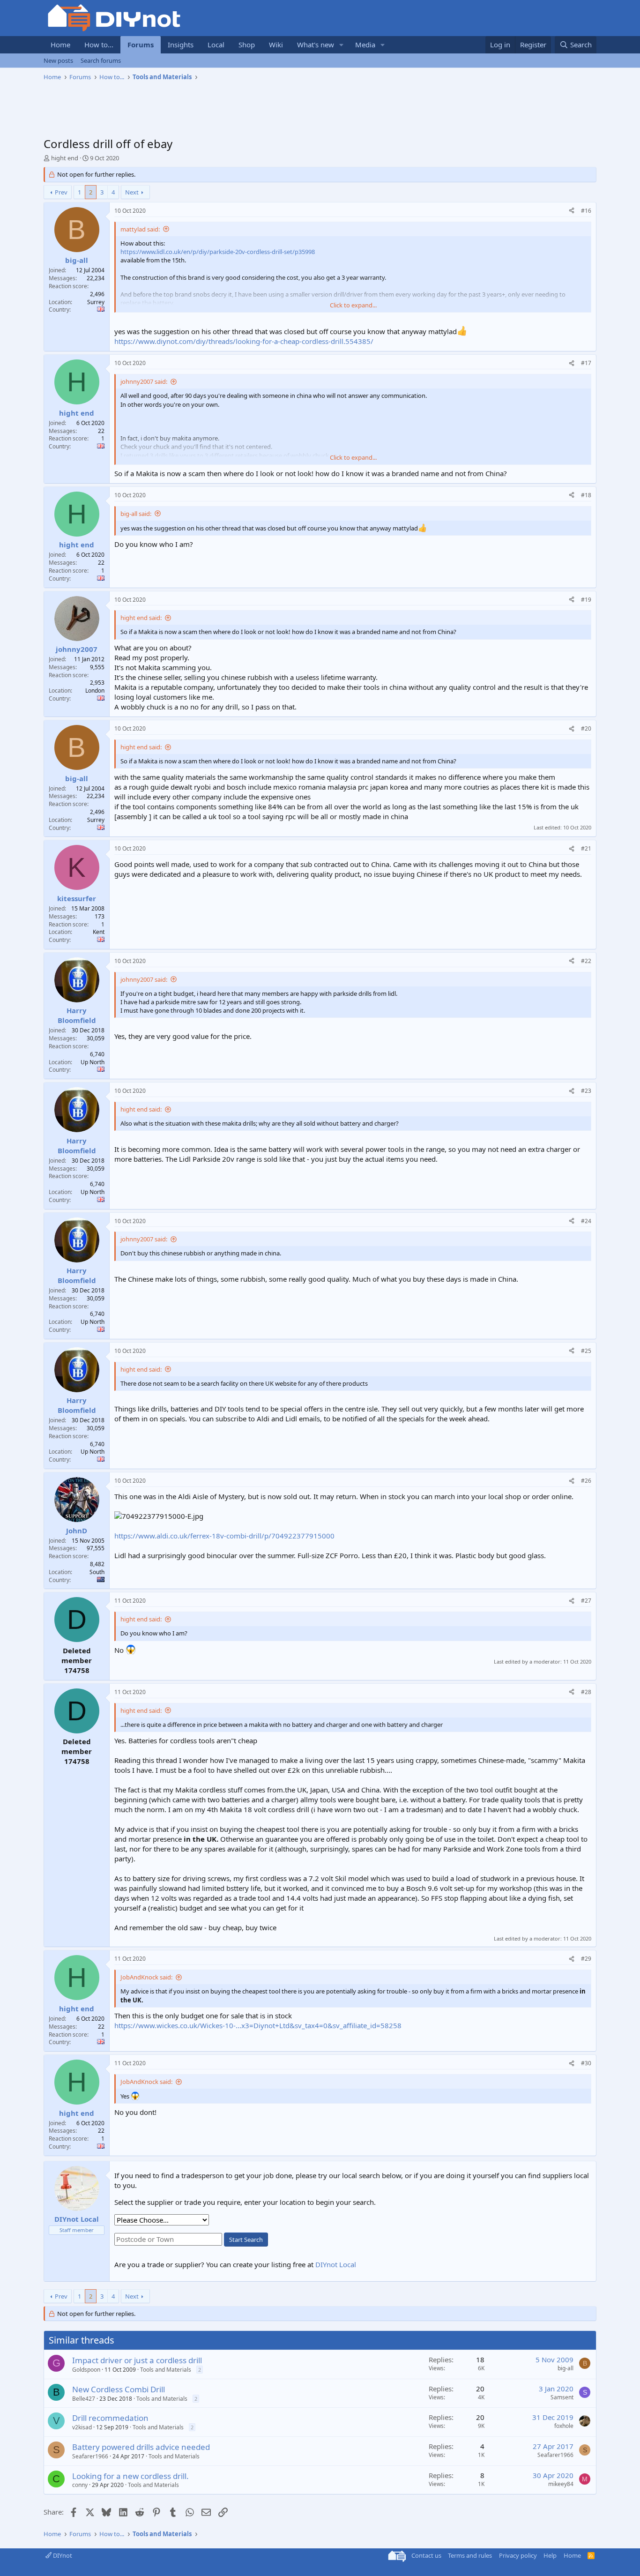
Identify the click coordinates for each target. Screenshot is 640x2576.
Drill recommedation (110, 2418)
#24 (586, 1221)
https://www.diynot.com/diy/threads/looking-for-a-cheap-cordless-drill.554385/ (244, 341)
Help (550, 2555)
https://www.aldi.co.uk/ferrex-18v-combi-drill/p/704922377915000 (224, 1536)
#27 (586, 1601)
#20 (586, 728)
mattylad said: (140, 229)
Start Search (246, 2240)
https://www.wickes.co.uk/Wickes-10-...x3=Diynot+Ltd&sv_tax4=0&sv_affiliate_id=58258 (258, 2025)
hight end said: (141, 618)
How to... (99, 45)
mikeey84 (561, 2484)
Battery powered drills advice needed (141, 2447)
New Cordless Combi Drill (119, 2389)
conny (80, 2485)
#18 (586, 495)
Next (132, 192)
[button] (342, 45)
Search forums (101, 60)
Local (216, 45)
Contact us (426, 2555)
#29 (586, 1959)
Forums (141, 45)
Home (60, 45)
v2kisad (82, 2427)
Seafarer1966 (90, 2456)
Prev (61, 192)
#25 (586, 1351)
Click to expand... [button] (353, 305)
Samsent (562, 2397)
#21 (586, 848)
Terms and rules (470, 2555)
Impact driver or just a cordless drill (137, 2360)
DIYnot (62, 2555)
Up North (93, 1062)
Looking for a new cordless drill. (130, 2476)
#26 (586, 1481)
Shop (247, 45)
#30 (586, 2063)
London (95, 691)
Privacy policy (518, 2555)
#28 (586, 1692)
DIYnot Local (336, 2264)
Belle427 (84, 2399)
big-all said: (136, 514)
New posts (58, 60)
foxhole (564, 2426)
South (97, 1572)
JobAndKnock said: (146, 1977)
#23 (586, 1091)
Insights (181, 45)
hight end (65, 158)
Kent (99, 932)
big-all (566, 2368)
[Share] (572, 211)
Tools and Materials (166, 2370)
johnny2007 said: (144, 381)
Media (365, 45)
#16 (586, 211)
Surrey (96, 302)
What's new (316, 45)
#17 (586, 363)
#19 (586, 600)
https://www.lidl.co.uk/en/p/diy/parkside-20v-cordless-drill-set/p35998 (218, 252)
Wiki (276, 45)
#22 (586, 961)
